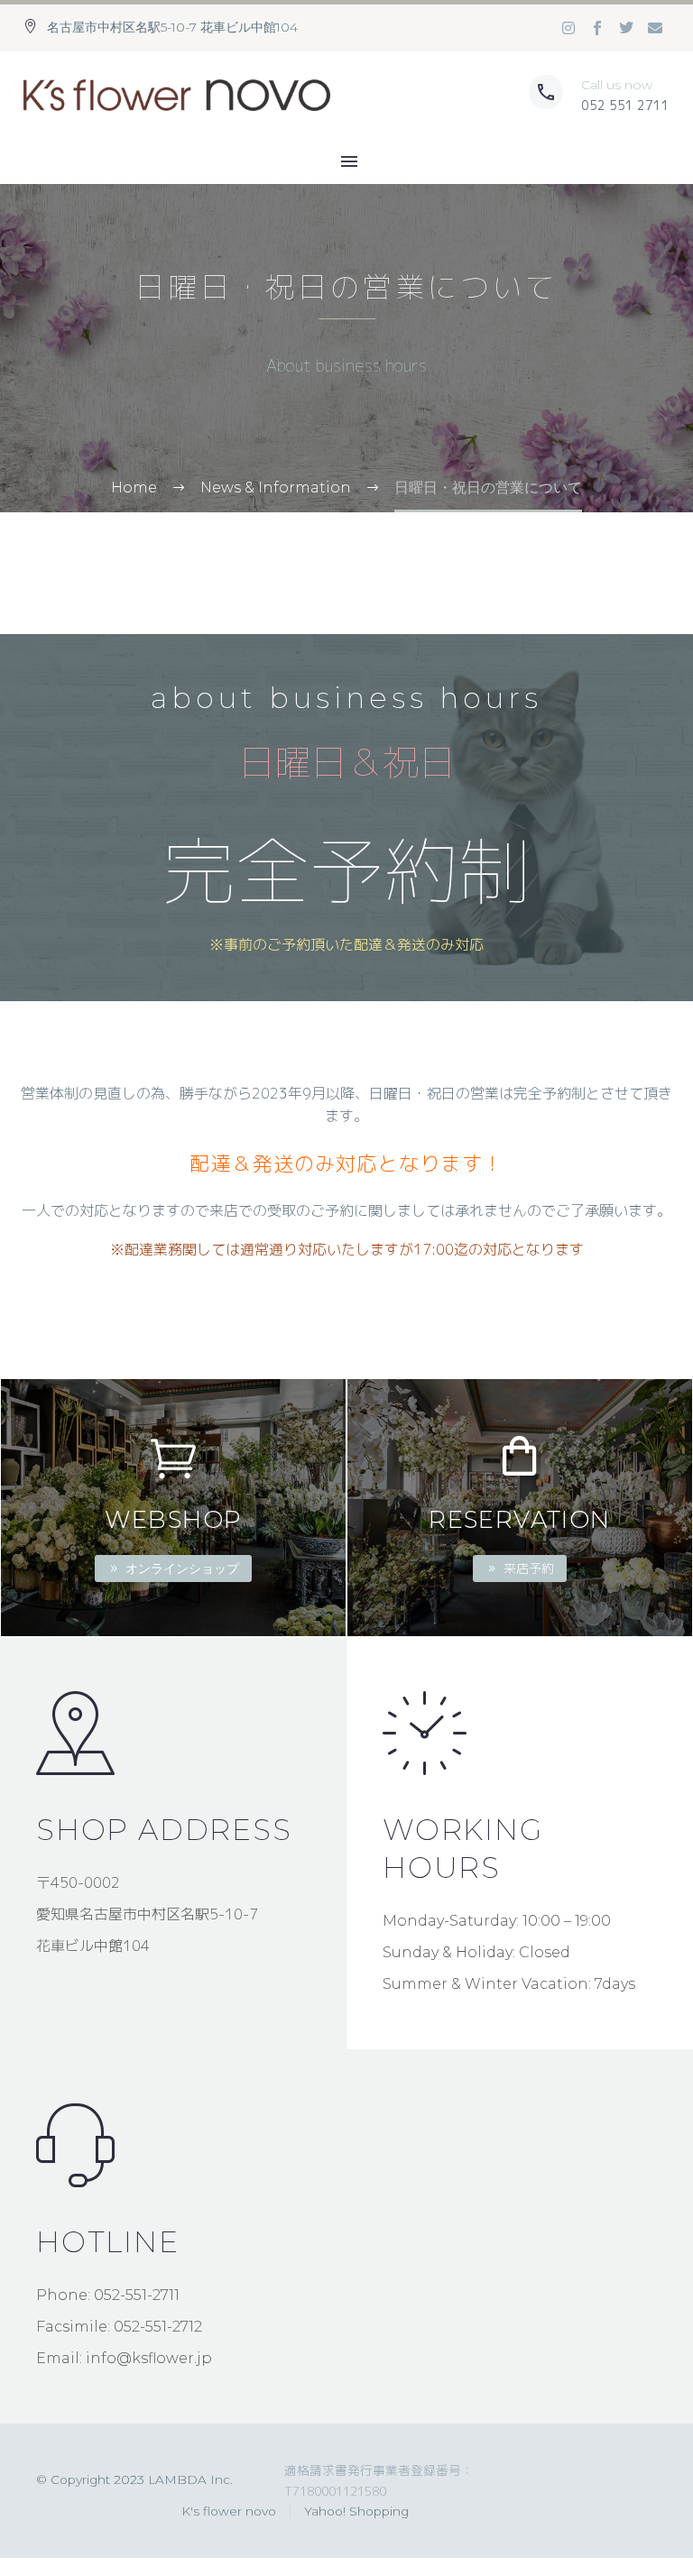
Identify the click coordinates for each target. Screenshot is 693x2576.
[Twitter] (626, 28)
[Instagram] (568, 28)
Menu (349, 161)
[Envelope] (655, 28)
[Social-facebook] (597, 28)
